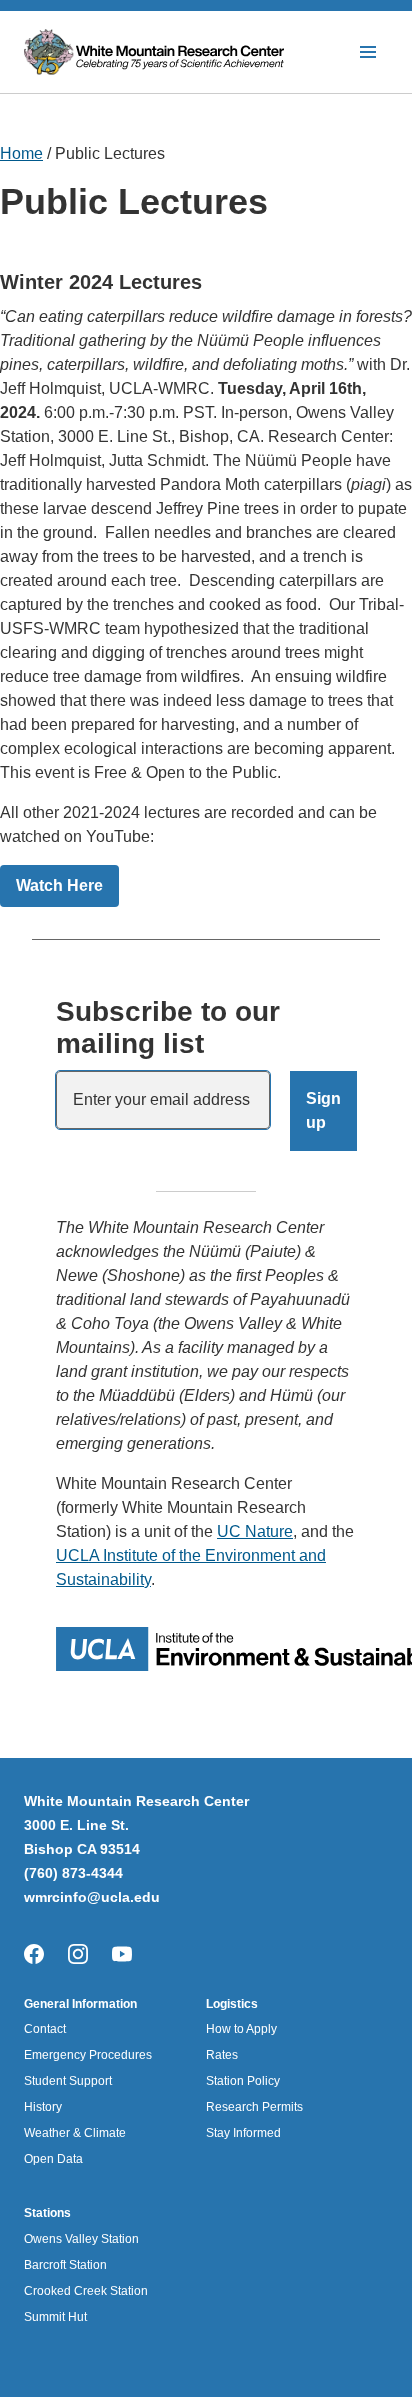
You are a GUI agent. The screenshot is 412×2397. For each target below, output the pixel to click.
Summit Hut (55, 2317)
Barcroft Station (65, 2265)
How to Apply (241, 2029)
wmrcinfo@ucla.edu (92, 1897)
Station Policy (243, 2081)
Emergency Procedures (88, 2055)
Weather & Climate (75, 2133)
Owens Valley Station (81, 2239)
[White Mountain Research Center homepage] (157, 52)
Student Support (68, 2081)
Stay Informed (243, 2133)
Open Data (53, 2159)
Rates (222, 2055)
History (43, 2107)
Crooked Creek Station (86, 2291)
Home (21, 153)
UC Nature (255, 1531)
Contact (45, 2029)
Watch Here (59, 885)
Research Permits (254, 2107)
